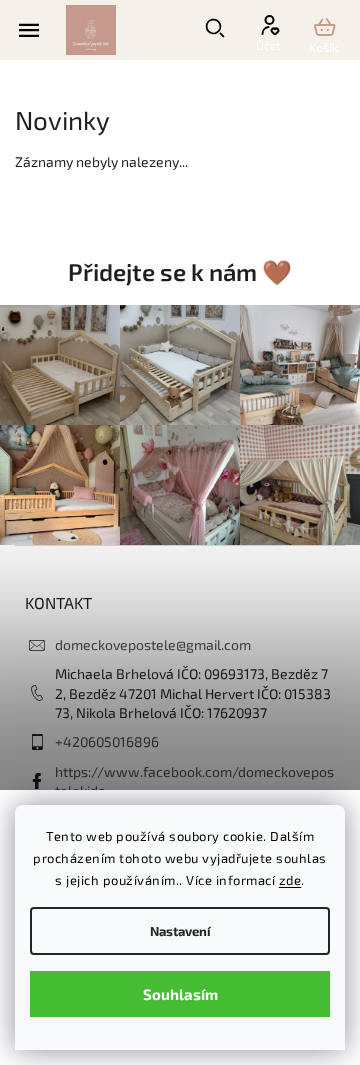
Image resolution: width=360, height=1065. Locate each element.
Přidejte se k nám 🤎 (180, 271)
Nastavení (180, 931)
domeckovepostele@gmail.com (153, 644)
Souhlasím (180, 994)
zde (290, 880)
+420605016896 (107, 741)
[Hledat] (231, 28)
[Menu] (29, 29)
